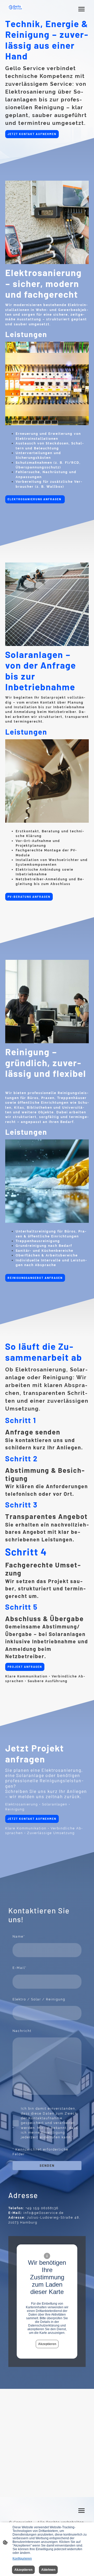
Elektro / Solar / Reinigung (39, 1999)
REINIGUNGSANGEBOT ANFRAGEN (35, 1278)
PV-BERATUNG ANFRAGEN (29, 897)
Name (19, 1936)
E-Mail (20, 1968)
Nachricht (22, 2031)
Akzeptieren (47, 2344)
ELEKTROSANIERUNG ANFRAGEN (35, 499)
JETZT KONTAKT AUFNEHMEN (32, 134)
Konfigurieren (22, 2559)
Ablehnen (48, 2570)
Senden (47, 2165)
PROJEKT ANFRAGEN (25, 1667)
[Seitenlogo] (15, 7)
